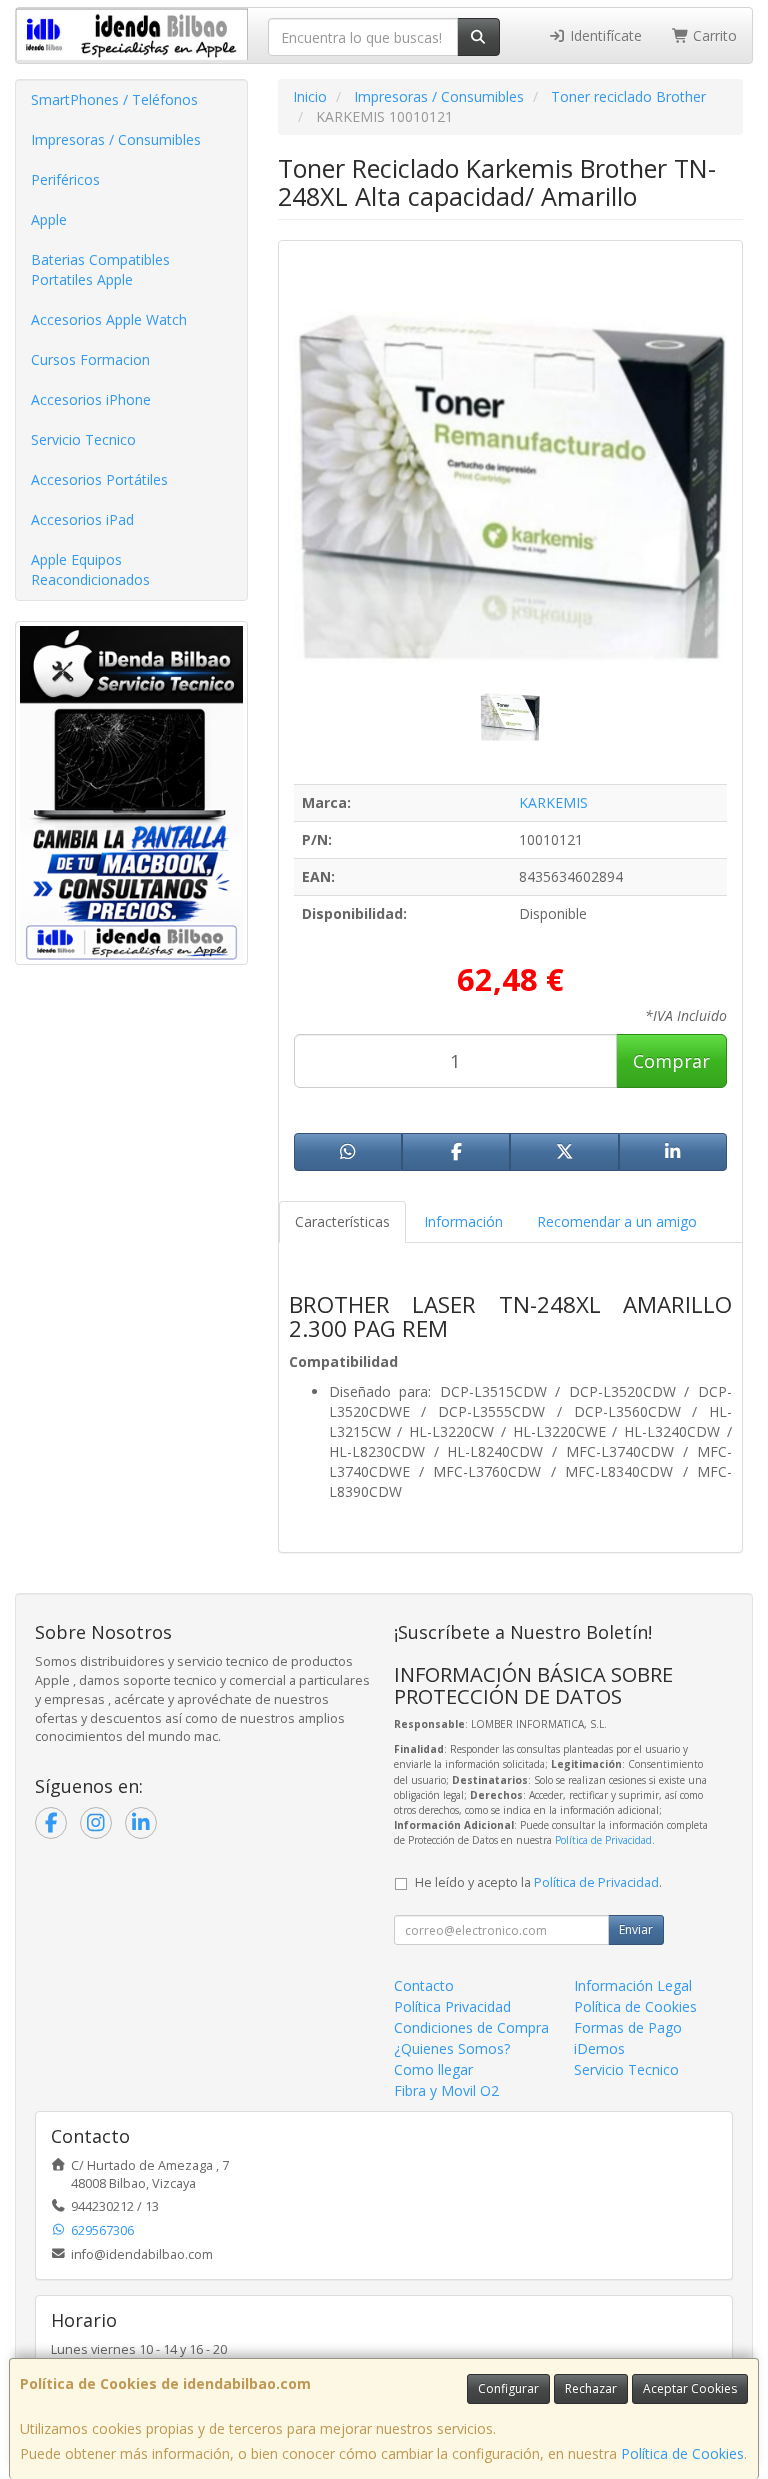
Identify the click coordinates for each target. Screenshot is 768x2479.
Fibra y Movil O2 (446, 2090)
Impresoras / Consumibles (116, 139)
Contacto (424, 1985)
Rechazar (591, 2388)
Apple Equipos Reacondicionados (90, 569)
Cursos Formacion (90, 359)
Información (463, 1221)
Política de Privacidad (603, 1840)
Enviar (636, 1929)
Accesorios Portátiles (99, 479)
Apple (49, 219)
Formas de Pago (628, 2027)
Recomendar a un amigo (617, 1221)
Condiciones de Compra (471, 2027)
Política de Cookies (682, 2453)
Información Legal (633, 1985)
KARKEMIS (553, 802)
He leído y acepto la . (538, 1882)
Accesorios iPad (82, 519)
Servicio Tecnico (83, 439)
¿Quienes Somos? (452, 2048)
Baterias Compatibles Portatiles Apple (100, 269)
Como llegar (433, 2069)
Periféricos (65, 179)
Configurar (508, 2388)
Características (342, 1221)
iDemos (599, 2048)
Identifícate (604, 35)
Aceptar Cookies (690, 2388)
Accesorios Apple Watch (109, 319)
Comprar (671, 1061)
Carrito (713, 35)
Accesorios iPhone (91, 399)
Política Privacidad (452, 2006)
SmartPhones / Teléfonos (114, 99)
